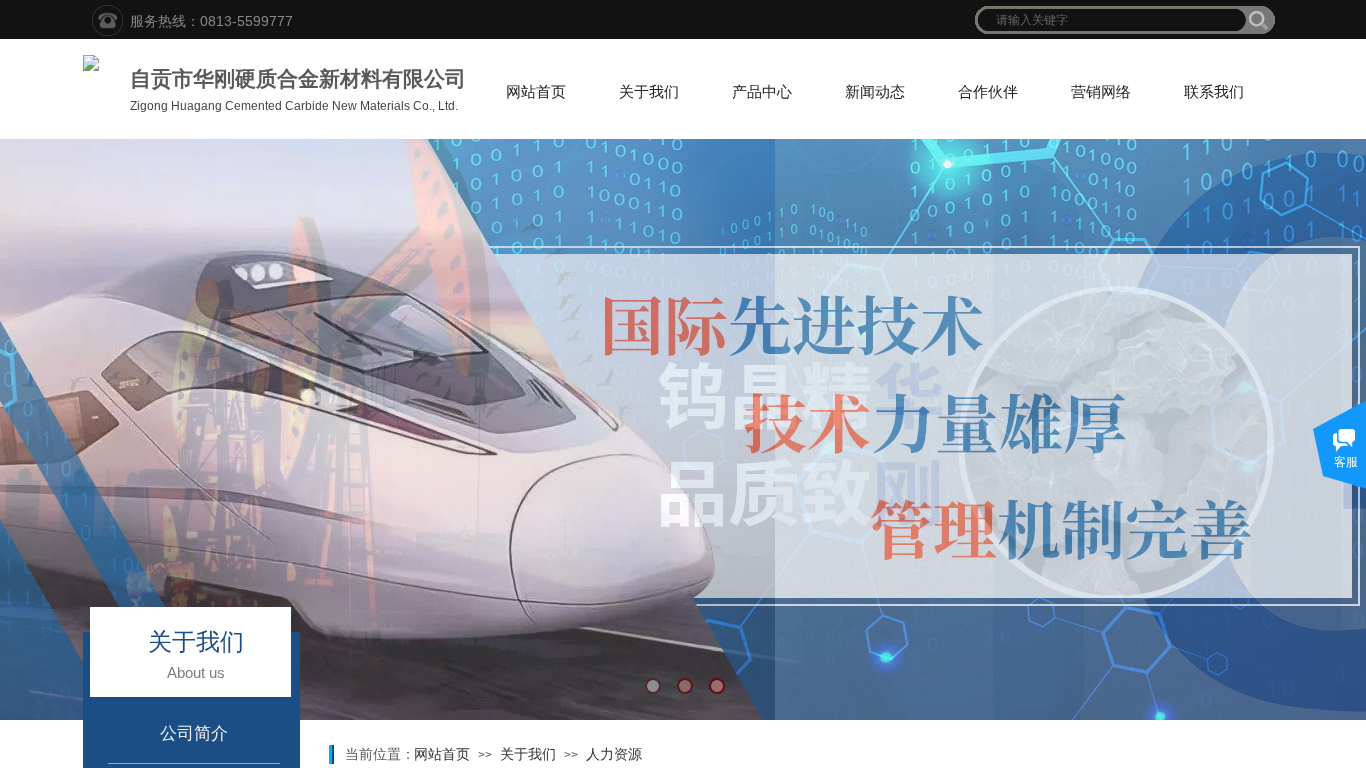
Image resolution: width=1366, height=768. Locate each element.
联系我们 (1214, 92)
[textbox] (1112, 20)
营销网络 (1101, 92)
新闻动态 (875, 92)
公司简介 (194, 733)
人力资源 (614, 754)
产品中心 (762, 92)
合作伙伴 (988, 92)
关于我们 (649, 92)
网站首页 (536, 92)
